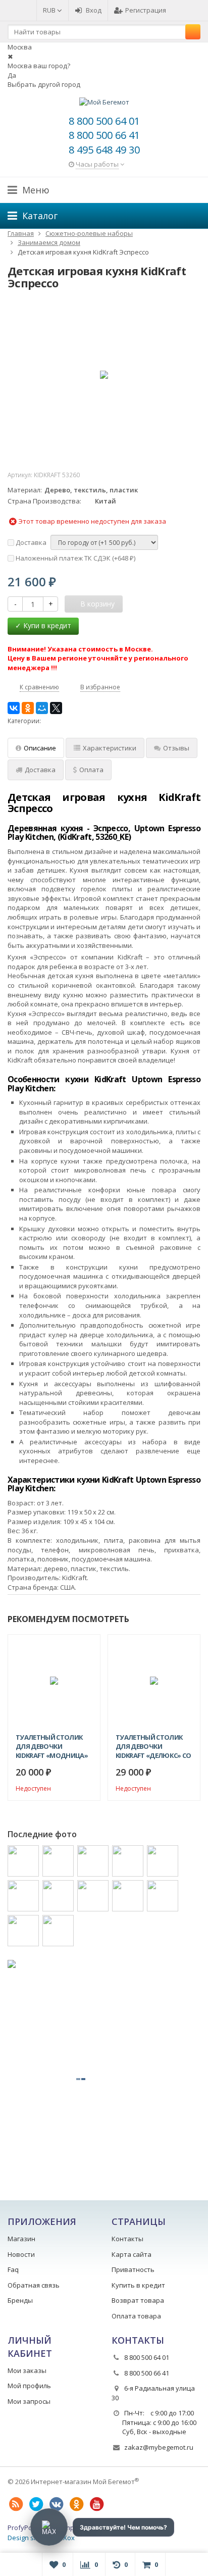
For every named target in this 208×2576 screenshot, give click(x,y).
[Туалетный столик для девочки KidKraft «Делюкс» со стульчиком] (154, 1681)
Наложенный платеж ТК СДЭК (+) (75, 558)
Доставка (30, 542)
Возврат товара (138, 2300)
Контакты (127, 2239)
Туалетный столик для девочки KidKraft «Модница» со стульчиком (52, 1746)
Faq (13, 2269)
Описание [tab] (40, 748)
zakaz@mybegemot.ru (159, 2447)
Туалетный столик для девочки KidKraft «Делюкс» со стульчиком (153, 1746)
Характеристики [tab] (110, 748)
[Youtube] (96, 2504)
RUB (50, 10)
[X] (56, 708)
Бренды (20, 2300)
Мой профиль (29, 2386)
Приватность (133, 2269)
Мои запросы (29, 2401)
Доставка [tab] (40, 770)
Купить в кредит (138, 2285)
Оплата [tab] (91, 770)
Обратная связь (34, 2285)
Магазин (21, 2239)
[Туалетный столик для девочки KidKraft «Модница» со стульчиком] (54, 1681)
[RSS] (16, 2504)
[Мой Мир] (42, 708)
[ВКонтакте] (14, 708)
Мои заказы (27, 2370)
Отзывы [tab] (176, 748)
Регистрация (146, 10)
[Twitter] (36, 2504)
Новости (21, 2254)
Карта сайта (132, 2254)
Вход (94, 10)
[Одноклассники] (28, 708)
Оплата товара (136, 2316)
